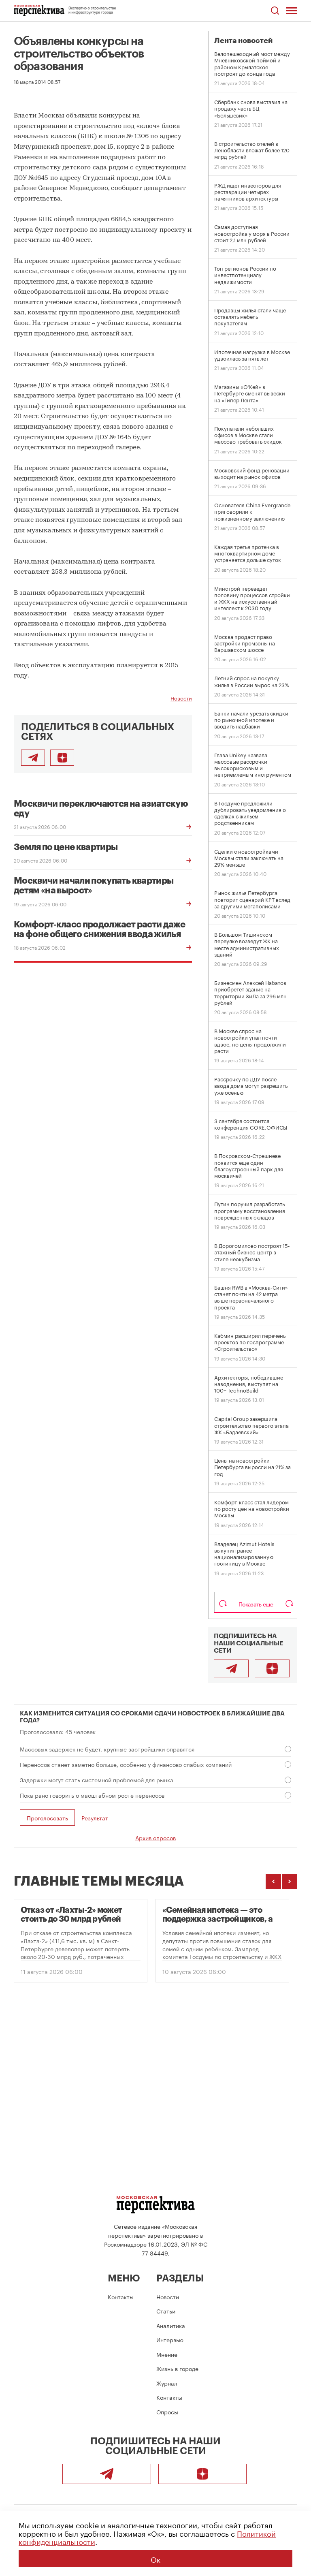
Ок (155, 2559)
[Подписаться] (62, 758)
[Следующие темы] (290, 1882)
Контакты (121, 2296)
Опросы (167, 2412)
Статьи (166, 2311)
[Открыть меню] (292, 11)
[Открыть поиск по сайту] (275, 11)
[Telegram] (231, 1668)
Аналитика (171, 2325)
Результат (95, 1818)
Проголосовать (47, 1818)
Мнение (167, 2354)
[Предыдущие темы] (273, 1882)
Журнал (167, 2383)
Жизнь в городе (177, 2368)
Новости (181, 698)
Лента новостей (243, 41)
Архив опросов (155, 1837)
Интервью (170, 2339)
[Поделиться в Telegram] (33, 758)
